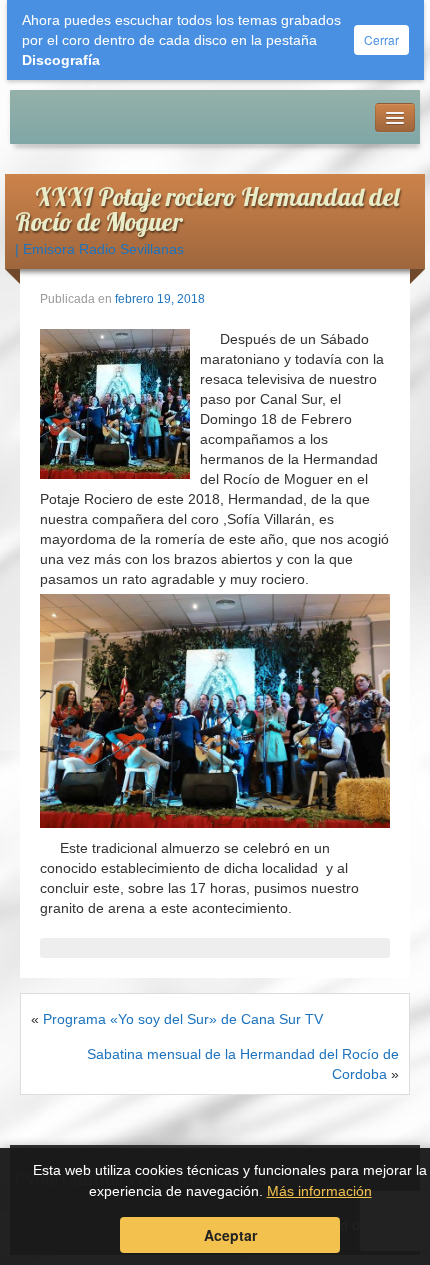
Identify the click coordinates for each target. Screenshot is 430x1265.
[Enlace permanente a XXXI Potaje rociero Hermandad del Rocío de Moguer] (115, 403)
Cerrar (381, 39)
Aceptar (230, 1235)
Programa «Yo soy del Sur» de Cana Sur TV (183, 1019)
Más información (319, 1191)
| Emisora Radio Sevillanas (99, 249)
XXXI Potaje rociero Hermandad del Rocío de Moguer (207, 209)
